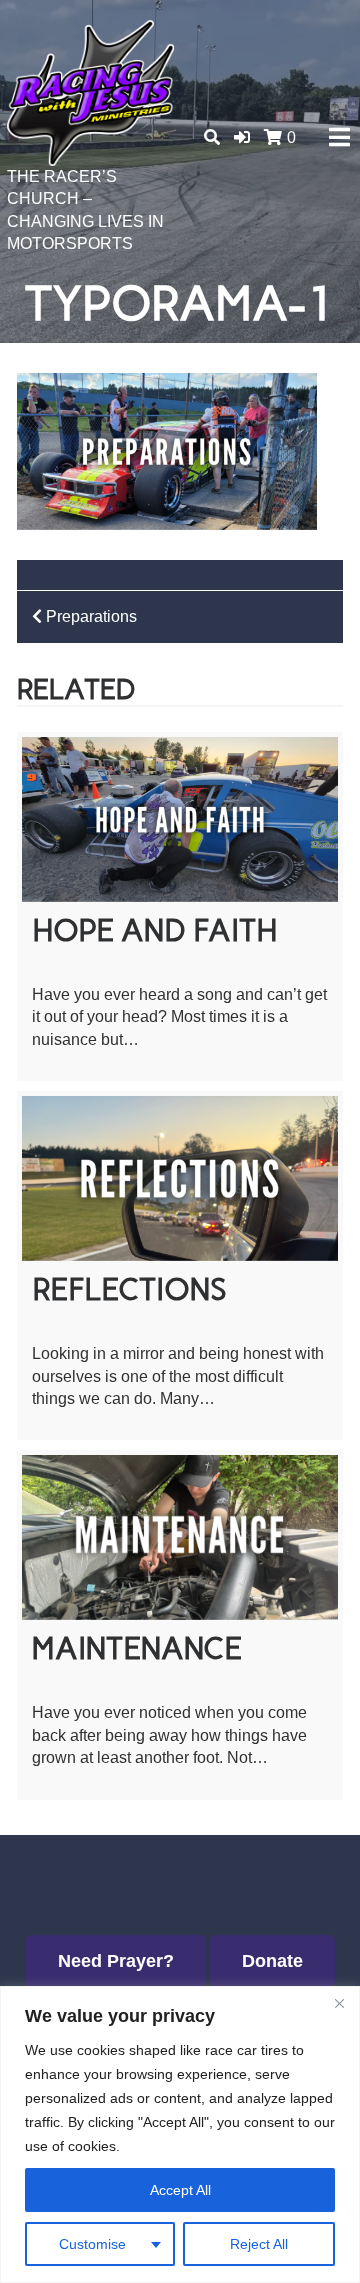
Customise (92, 2244)
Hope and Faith (155, 930)
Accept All (180, 2190)
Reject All (259, 2244)
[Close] (339, 2003)
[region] (180, 2134)
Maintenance (137, 1648)
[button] (242, 137)
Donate (272, 1961)
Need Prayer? (116, 1961)
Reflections (129, 1289)
